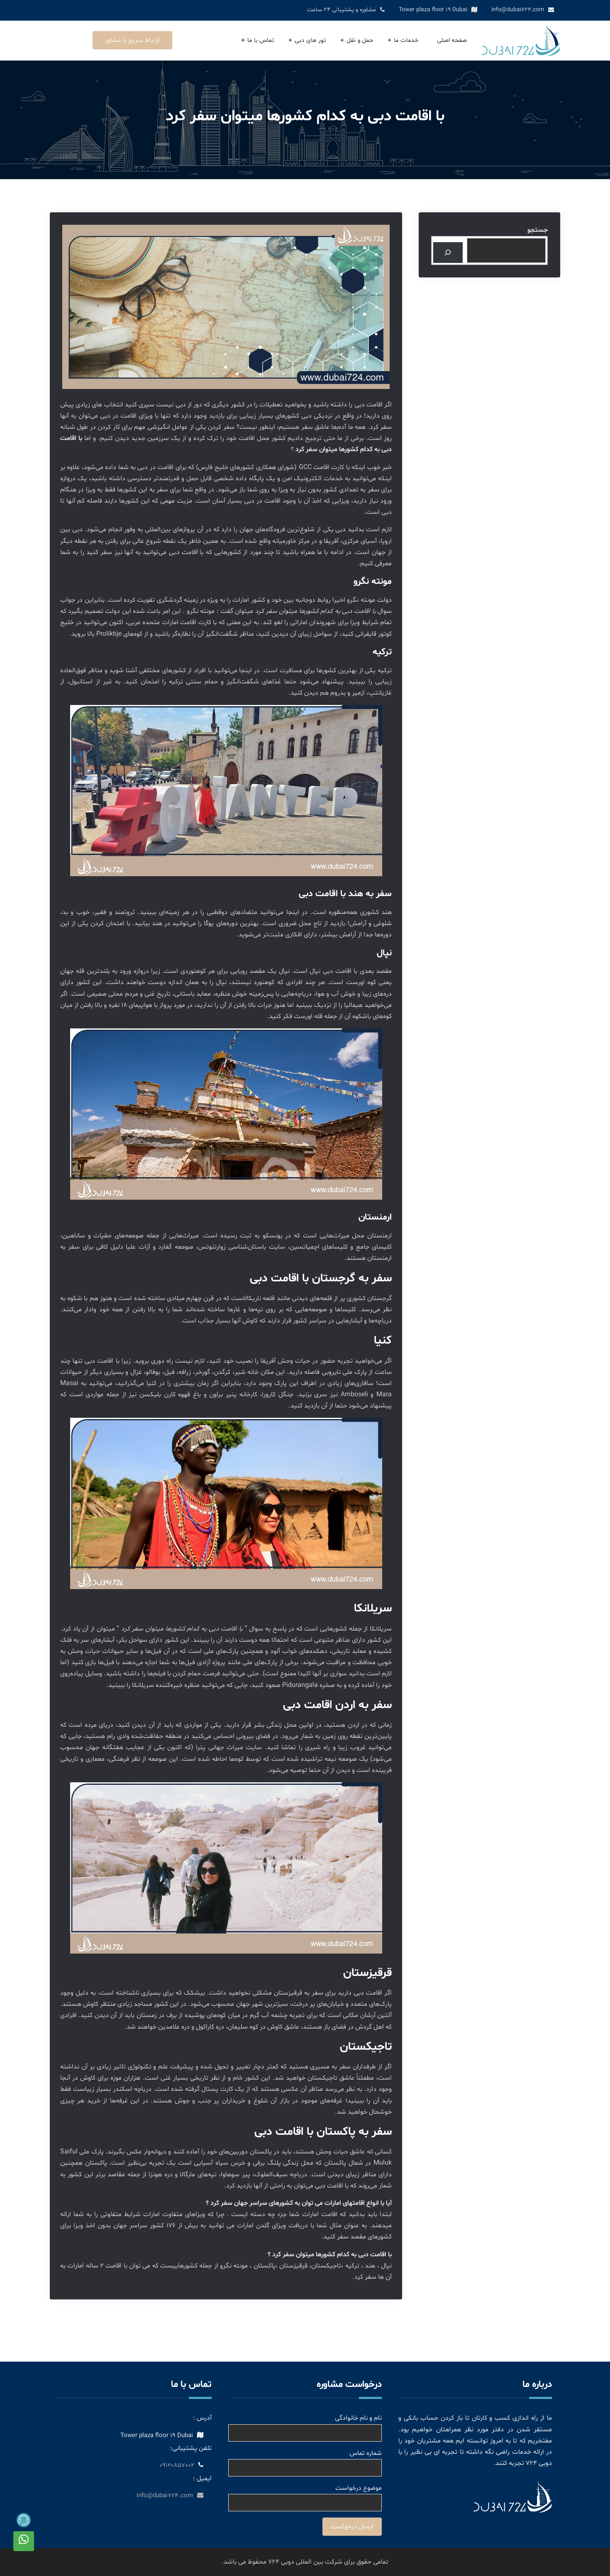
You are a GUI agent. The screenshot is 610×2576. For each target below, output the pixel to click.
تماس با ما (261, 40)
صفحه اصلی (452, 40)
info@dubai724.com (518, 10)
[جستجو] (448, 252)
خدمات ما (406, 40)
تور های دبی (310, 40)
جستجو (538, 230)
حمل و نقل (360, 40)
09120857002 (177, 2465)
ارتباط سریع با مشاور (132, 40)
